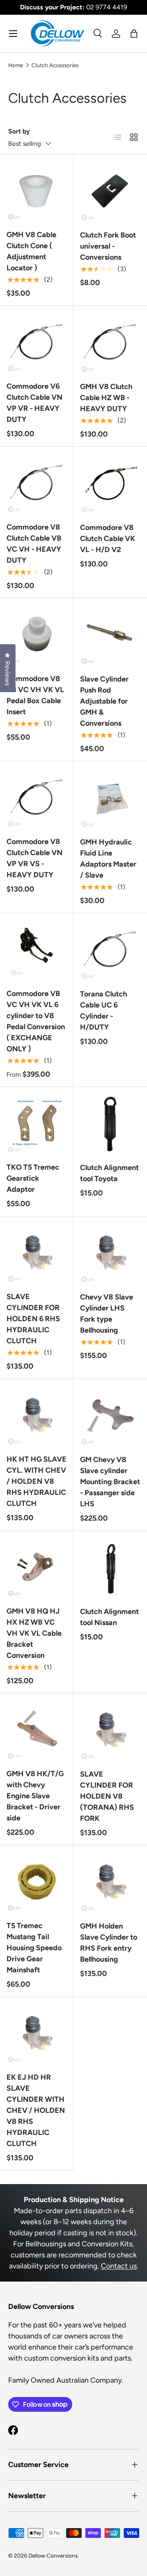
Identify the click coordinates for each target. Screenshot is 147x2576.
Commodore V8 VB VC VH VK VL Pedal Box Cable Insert (35, 695)
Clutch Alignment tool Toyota (109, 1173)
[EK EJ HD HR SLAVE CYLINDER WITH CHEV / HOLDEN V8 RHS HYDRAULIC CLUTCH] (37, 2034)
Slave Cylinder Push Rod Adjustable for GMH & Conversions (104, 701)
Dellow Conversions (53, 2556)
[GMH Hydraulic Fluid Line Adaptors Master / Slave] (110, 798)
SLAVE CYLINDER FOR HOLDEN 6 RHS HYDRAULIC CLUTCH (33, 1319)
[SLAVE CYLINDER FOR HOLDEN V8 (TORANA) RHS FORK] (110, 1730)
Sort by (19, 131)
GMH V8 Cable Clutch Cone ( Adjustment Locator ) (31, 251)
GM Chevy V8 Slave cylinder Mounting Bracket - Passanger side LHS (110, 1482)
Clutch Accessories (55, 65)
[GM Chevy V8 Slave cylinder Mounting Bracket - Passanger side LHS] (110, 1416)
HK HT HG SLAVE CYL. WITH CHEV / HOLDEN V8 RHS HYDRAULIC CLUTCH (37, 1481)
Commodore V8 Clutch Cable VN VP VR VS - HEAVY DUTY (35, 858)
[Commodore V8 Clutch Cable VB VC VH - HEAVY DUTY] (37, 483)
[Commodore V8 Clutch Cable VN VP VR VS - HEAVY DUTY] (37, 798)
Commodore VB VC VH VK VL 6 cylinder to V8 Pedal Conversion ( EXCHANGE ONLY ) (36, 1021)
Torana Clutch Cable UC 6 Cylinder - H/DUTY (104, 1011)
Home (16, 65)
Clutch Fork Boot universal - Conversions (108, 246)
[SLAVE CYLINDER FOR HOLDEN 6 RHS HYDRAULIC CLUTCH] (37, 1253)
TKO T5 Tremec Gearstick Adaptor (33, 1178)
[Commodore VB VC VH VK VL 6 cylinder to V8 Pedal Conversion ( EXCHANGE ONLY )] (37, 950)
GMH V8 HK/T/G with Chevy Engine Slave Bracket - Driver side (35, 1796)
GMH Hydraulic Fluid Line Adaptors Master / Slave (108, 859)
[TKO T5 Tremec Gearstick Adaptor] (37, 1124)
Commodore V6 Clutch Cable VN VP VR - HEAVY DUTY (35, 403)
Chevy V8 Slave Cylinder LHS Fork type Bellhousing (107, 1314)
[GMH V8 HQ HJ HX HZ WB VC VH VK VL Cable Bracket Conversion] (37, 1568)
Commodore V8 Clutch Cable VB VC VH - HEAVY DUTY (34, 544)
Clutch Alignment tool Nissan (109, 1617)
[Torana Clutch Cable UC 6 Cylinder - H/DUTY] (110, 950)
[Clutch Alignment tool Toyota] (110, 1124)
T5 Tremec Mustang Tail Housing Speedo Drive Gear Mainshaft (34, 1948)
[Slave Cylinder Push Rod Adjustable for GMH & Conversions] (110, 635)
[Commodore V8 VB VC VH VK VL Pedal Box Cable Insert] (37, 635)
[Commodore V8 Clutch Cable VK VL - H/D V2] (110, 484)
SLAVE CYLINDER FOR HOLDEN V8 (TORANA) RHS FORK (107, 1796)
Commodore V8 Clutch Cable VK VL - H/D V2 (108, 539)
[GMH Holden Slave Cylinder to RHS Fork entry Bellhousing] (110, 1882)
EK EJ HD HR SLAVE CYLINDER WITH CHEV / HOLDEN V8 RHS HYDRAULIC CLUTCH (36, 2110)
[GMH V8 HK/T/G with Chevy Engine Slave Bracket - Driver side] (37, 1730)
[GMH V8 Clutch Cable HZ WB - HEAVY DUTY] (110, 343)
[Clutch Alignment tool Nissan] (110, 1568)
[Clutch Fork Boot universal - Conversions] (110, 191)
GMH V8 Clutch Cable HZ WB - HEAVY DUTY (106, 398)
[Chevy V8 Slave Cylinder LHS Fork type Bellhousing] (110, 1253)
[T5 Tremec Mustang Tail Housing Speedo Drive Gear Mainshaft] (37, 1882)
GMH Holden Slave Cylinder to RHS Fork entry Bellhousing (109, 1943)
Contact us (119, 2266)
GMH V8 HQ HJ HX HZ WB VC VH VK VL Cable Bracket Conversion (34, 1633)
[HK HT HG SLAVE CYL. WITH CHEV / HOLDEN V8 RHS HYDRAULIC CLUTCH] (37, 1416)
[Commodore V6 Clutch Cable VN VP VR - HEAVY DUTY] (37, 343)
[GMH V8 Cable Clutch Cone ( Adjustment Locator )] (37, 191)
